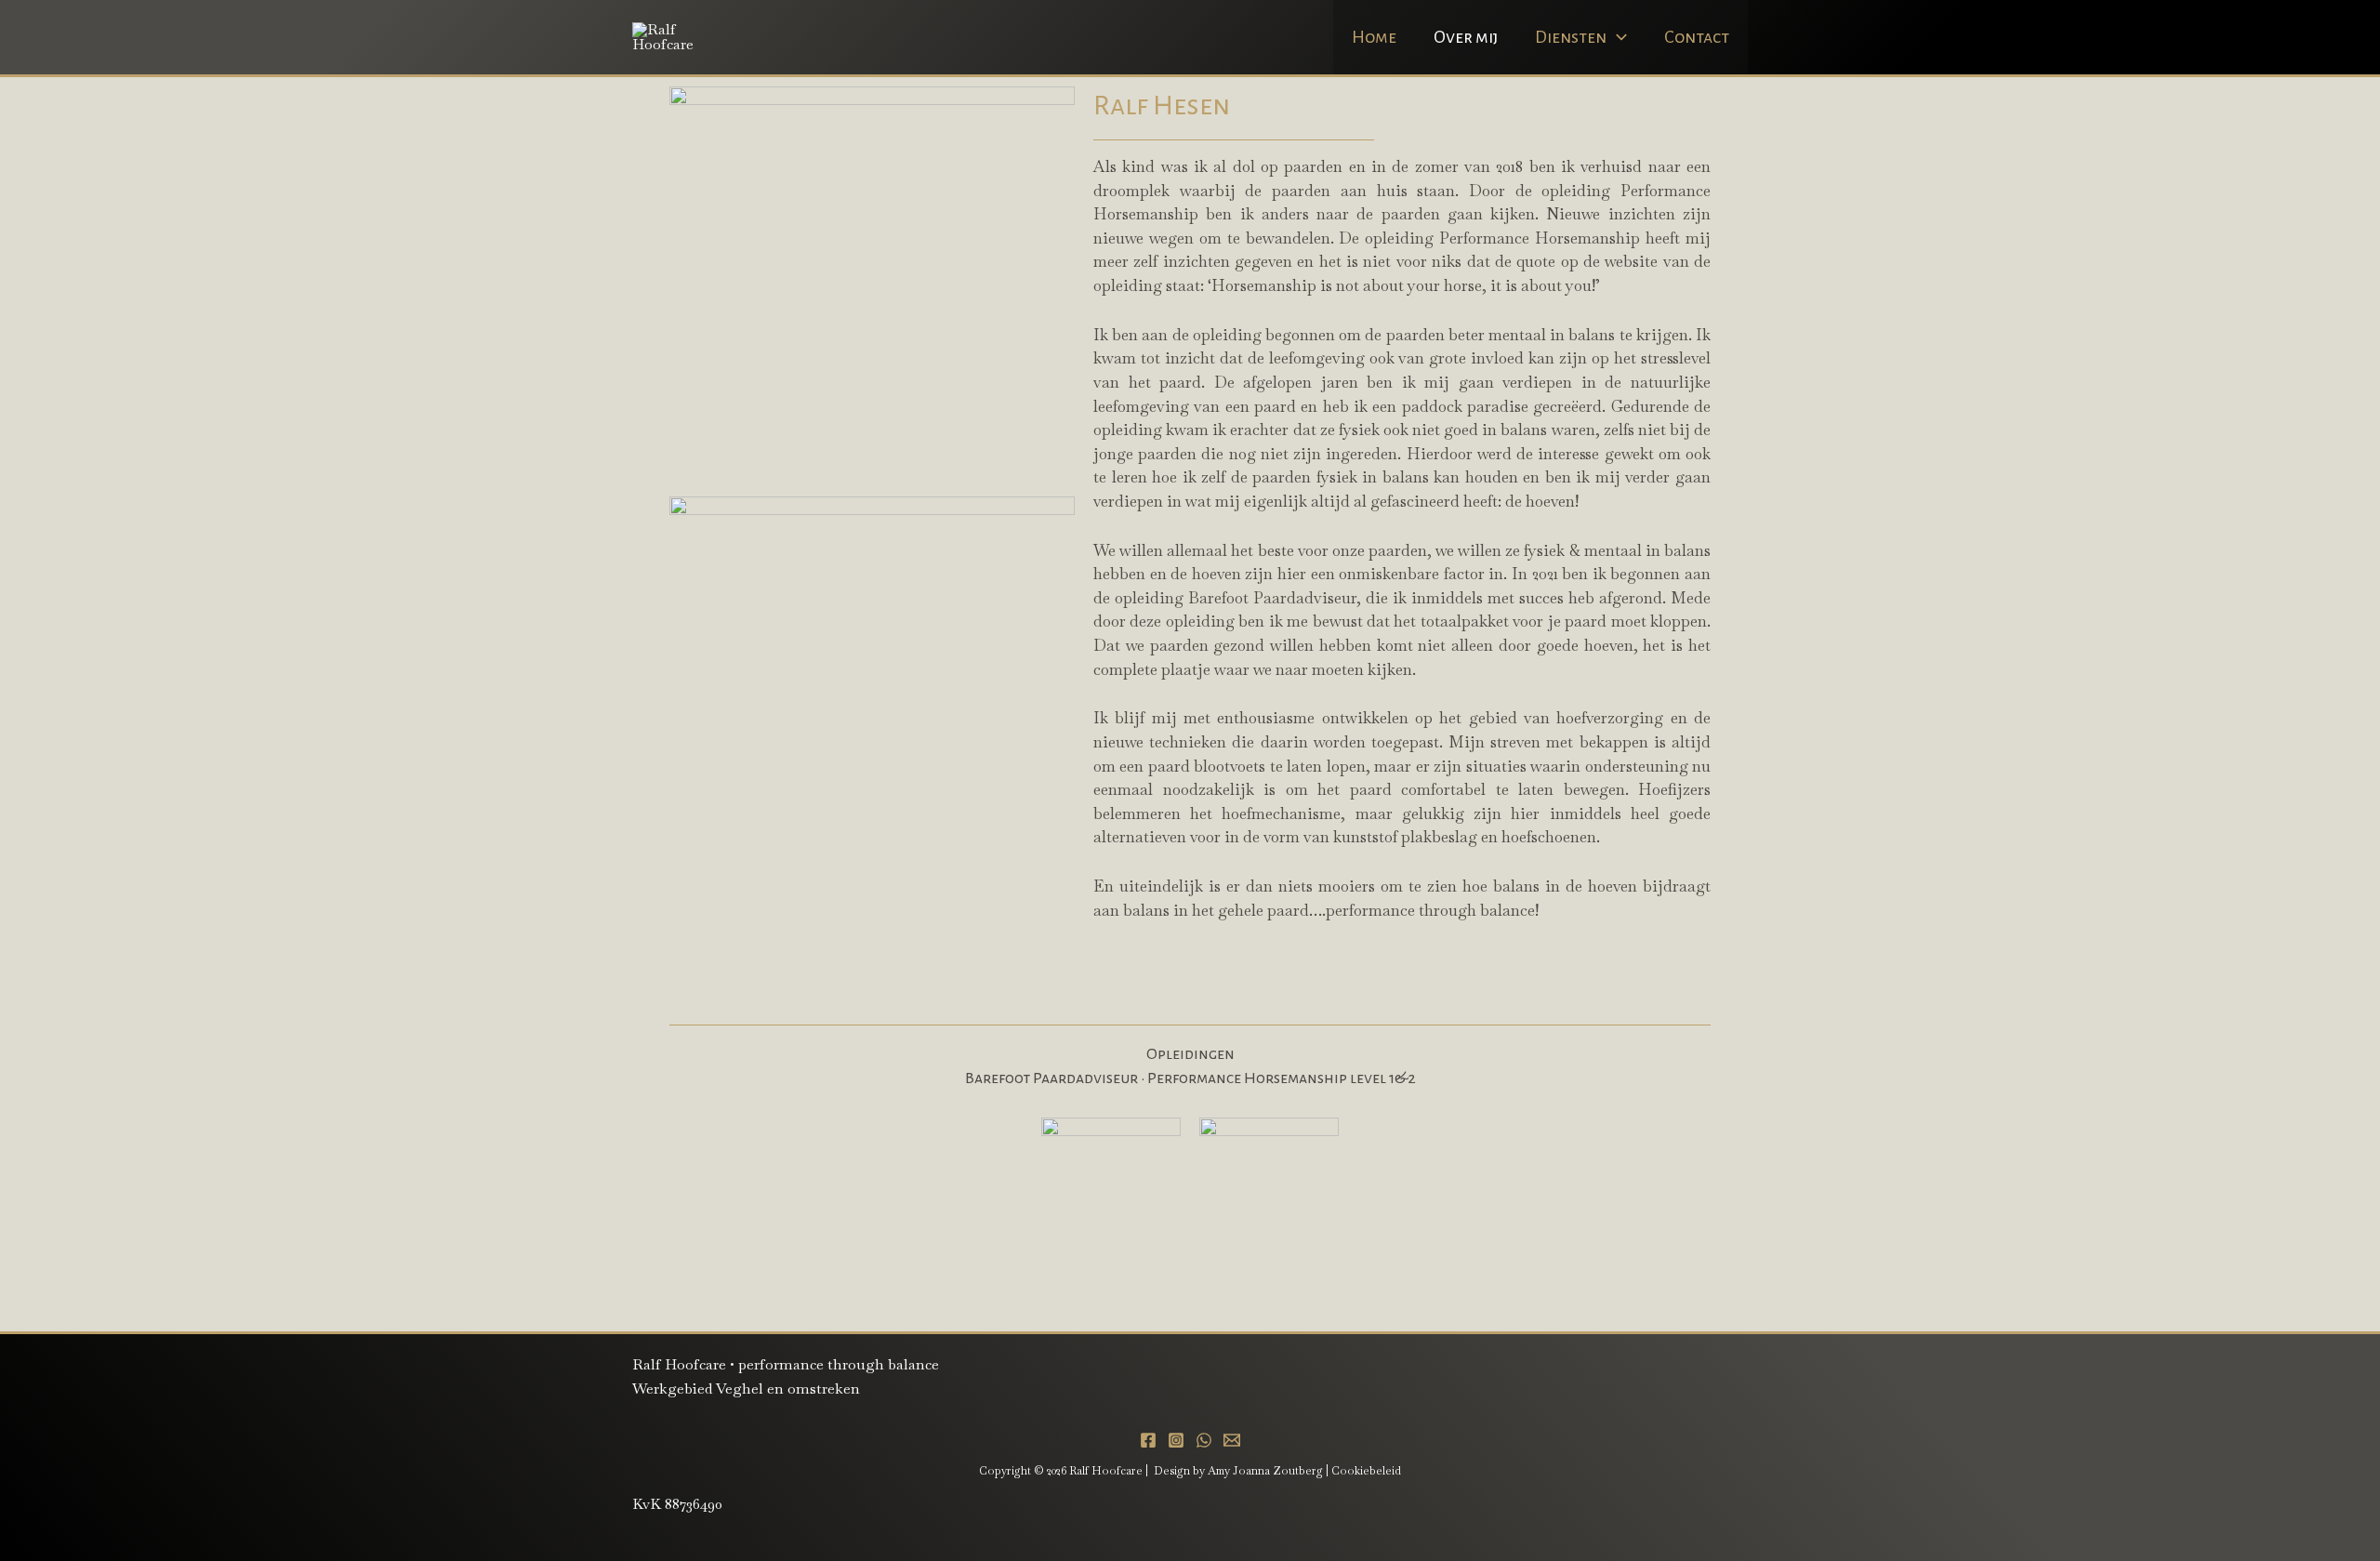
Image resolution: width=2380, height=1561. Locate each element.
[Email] (1232, 1440)
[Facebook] (1148, 1440)
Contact (1697, 37)
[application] (1617, 37)
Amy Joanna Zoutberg (1265, 1471)
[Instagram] (1176, 1440)
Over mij (1466, 37)
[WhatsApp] (1204, 1440)
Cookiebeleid (1366, 1471)
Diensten (1571, 37)
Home (1374, 37)
